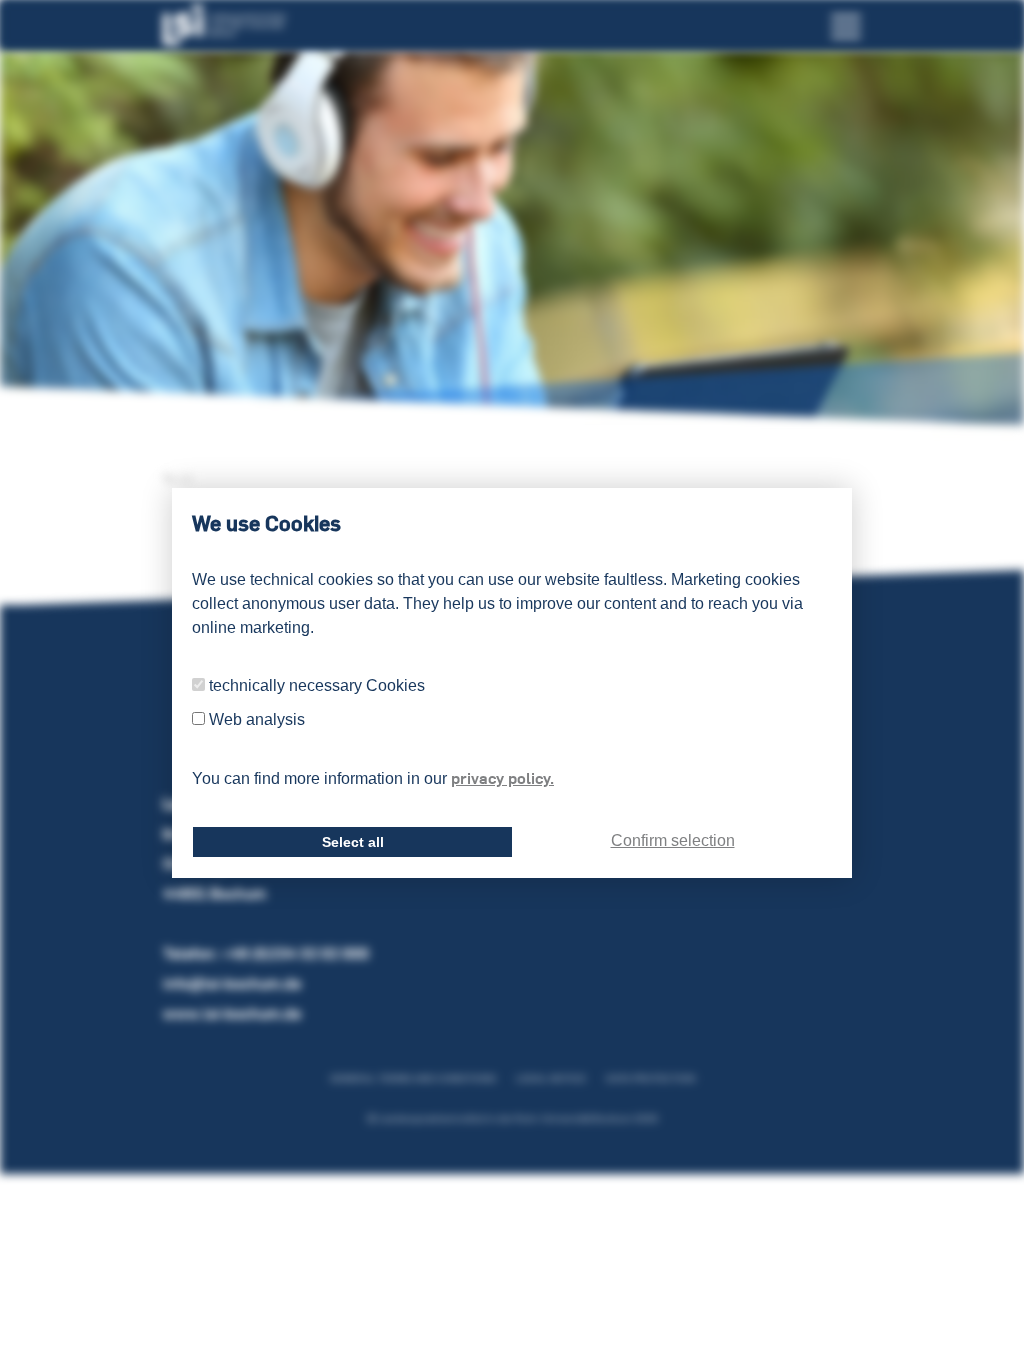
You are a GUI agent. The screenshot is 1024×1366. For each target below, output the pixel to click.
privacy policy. (502, 778)
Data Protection (650, 1078)
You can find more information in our (373, 778)
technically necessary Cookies (317, 685)
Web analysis (257, 719)
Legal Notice (551, 1078)
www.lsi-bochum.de (232, 1013)
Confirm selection (673, 840)
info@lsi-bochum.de (232, 983)
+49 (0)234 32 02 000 (295, 953)
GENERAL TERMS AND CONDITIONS (413, 1078)
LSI (182, 479)
